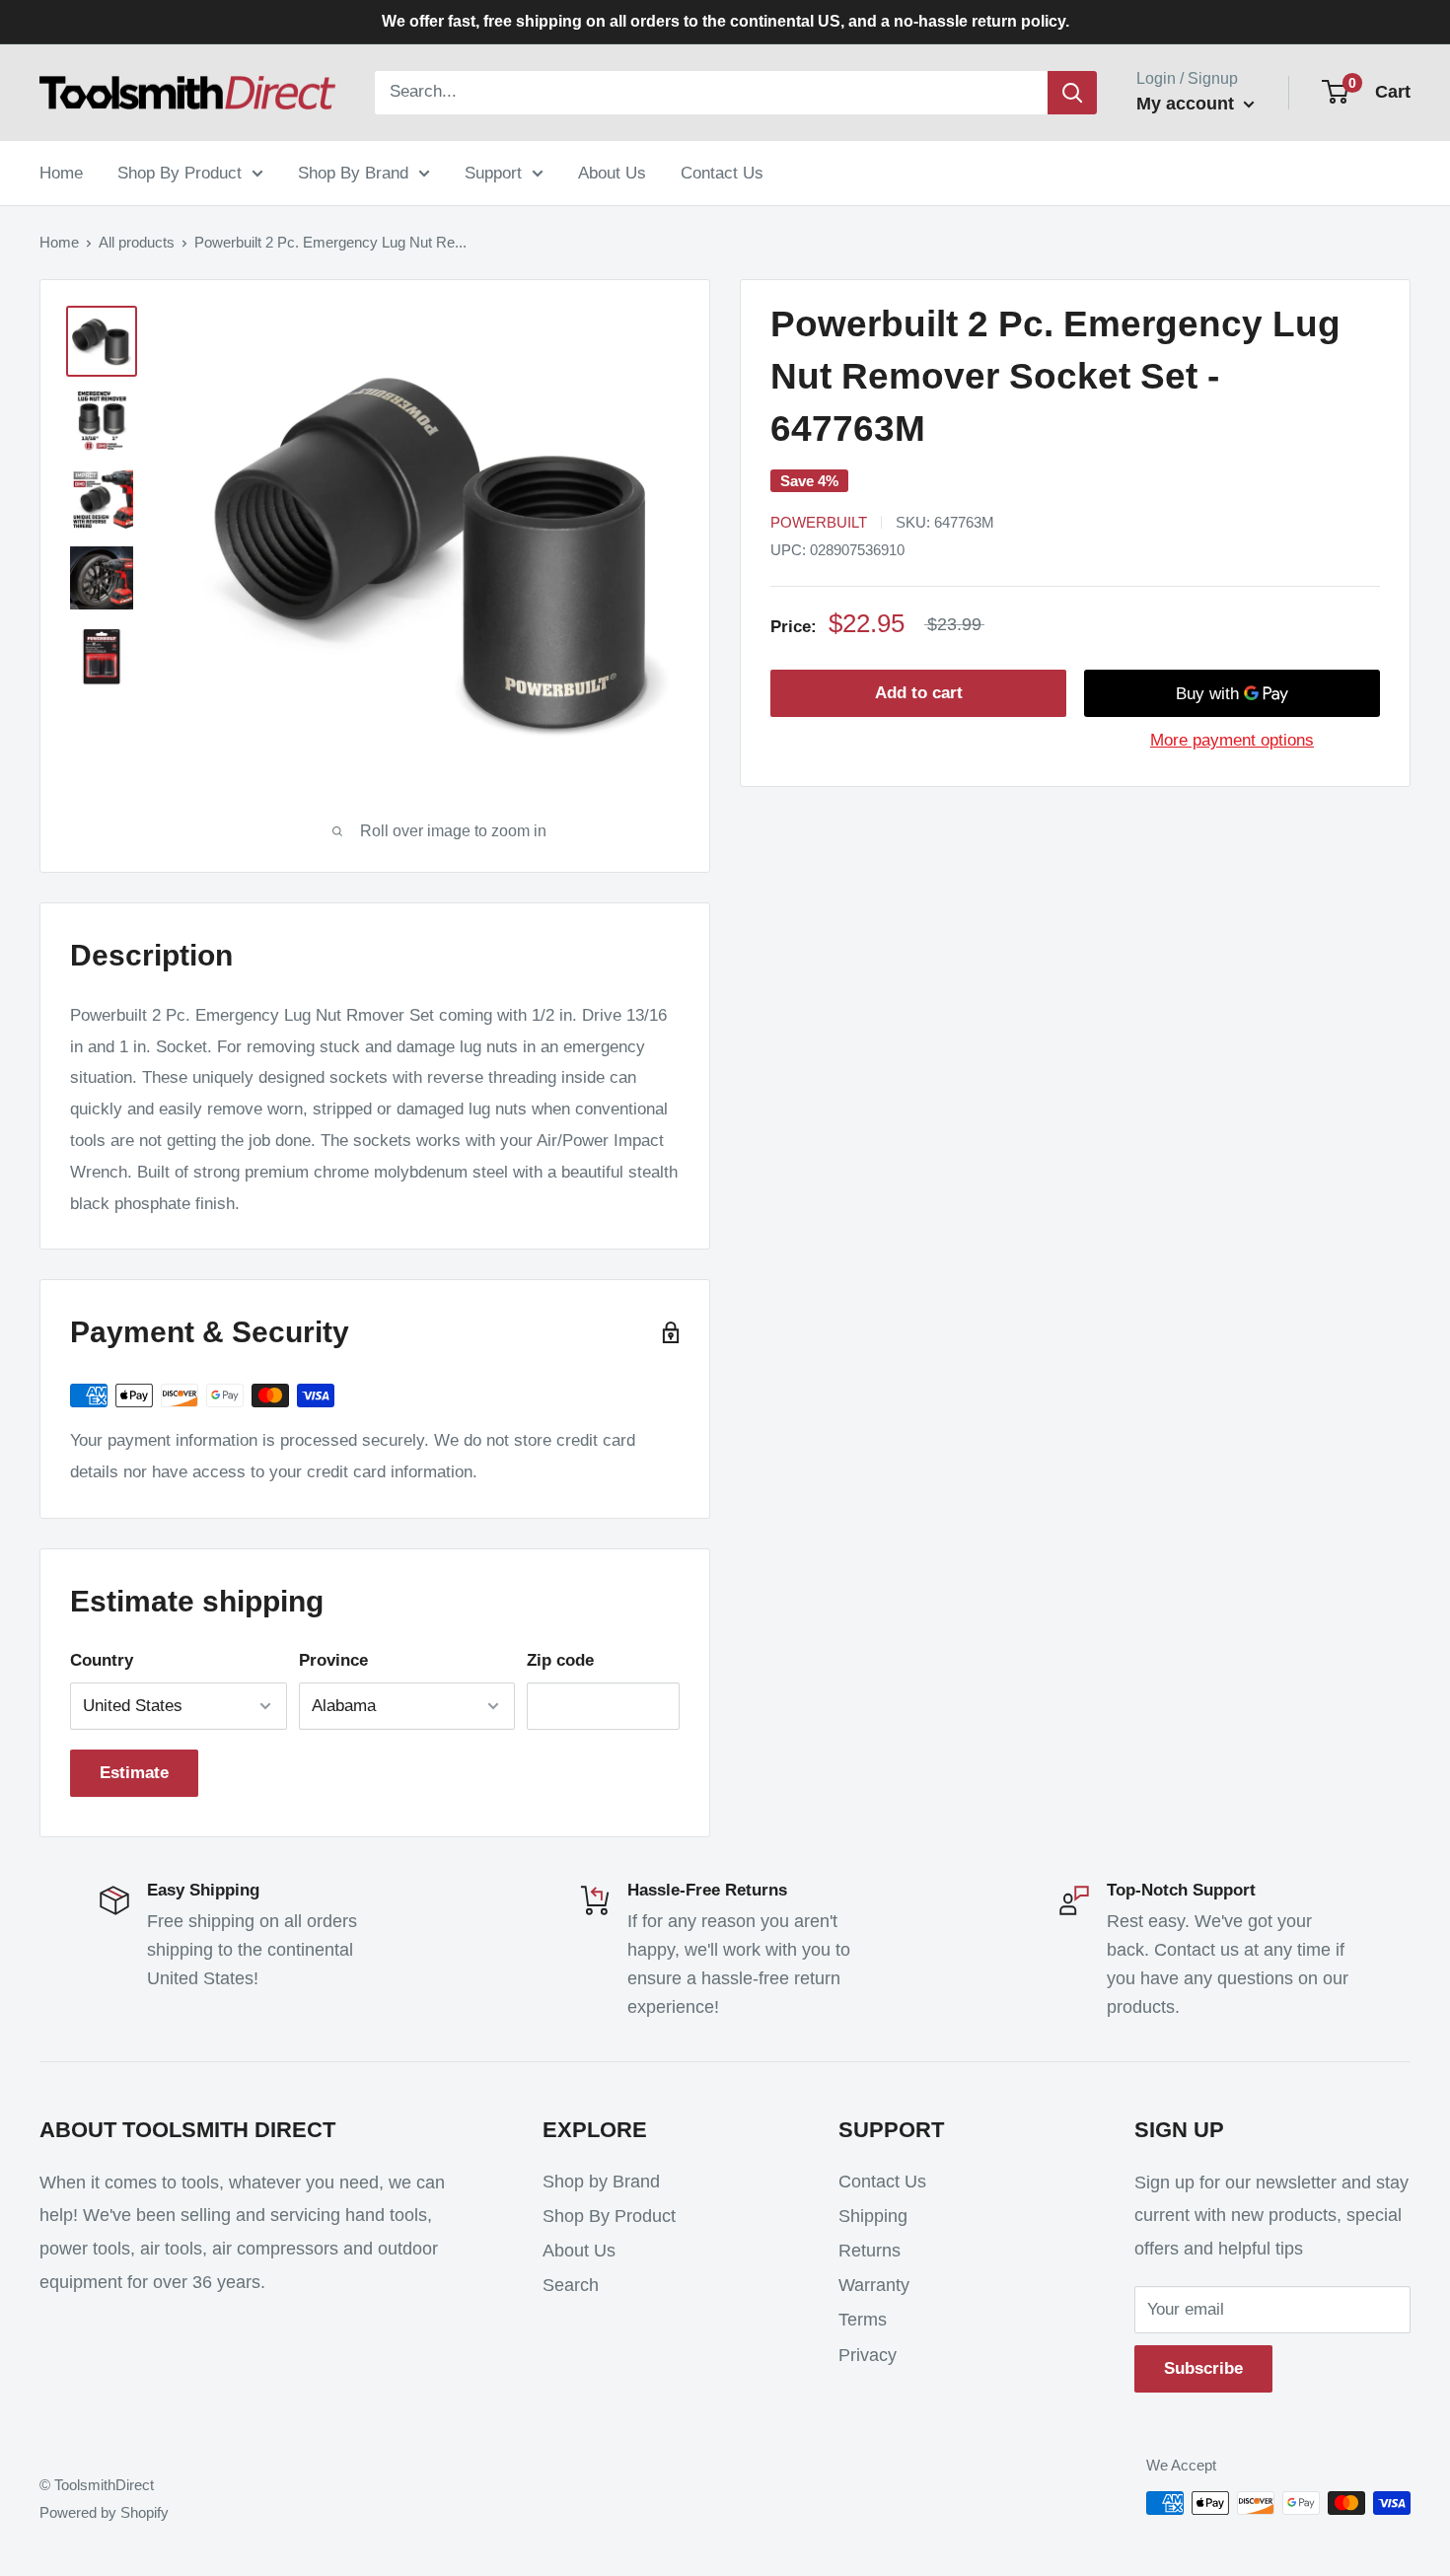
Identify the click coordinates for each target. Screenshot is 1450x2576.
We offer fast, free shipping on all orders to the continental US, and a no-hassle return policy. (725, 21)
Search (571, 2285)
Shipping (873, 2216)
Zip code (560, 1660)
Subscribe (1203, 2368)
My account (1188, 104)
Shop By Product (180, 172)
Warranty (874, 2285)
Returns (870, 2251)
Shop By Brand (353, 172)
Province (333, 1660)
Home (61, 172)
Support (493, 172)
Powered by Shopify (104, 2512)
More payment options (1232, 741)
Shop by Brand (601, 2182)
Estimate (134, 1773)
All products (137, 242)
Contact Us (722, 172)
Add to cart (919, 694)
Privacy (868, 2355)
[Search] (1072, 93)
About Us (612, 172)
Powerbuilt (819, 522)
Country (102, 1660)
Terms (863, 2320)
